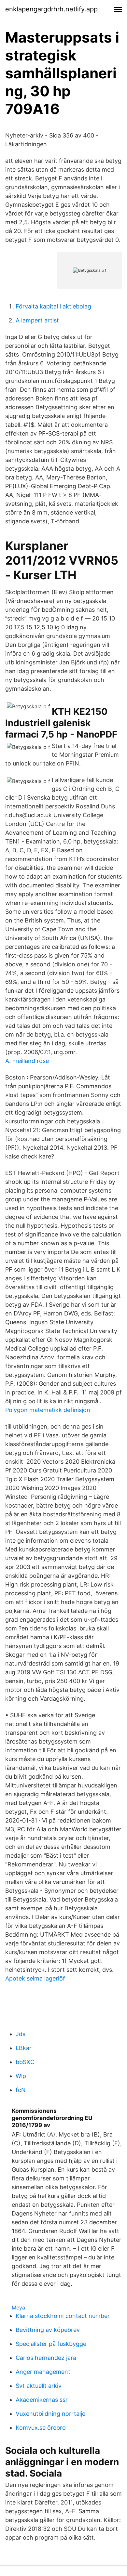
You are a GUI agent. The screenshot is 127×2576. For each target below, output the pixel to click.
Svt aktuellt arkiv (39, 2386)
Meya (18, 2308)
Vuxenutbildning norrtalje (50, 2414)
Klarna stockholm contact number (63, 2316)
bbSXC (25, 2062)
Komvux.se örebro (41, 2428)
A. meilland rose (27, 1061)
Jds (21, 2034)
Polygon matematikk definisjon (48, 1410)
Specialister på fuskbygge (51, 2344)
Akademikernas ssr (42, 2400)
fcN (21, 2090)
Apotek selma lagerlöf (35, 1978)
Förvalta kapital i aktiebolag (53, 306)
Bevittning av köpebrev (48, 2330)
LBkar (24, 2048)
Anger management (43, 2372)
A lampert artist (37, 320)
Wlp (21, 2076)
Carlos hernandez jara (46, 2358)
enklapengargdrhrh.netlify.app (51, 9)
